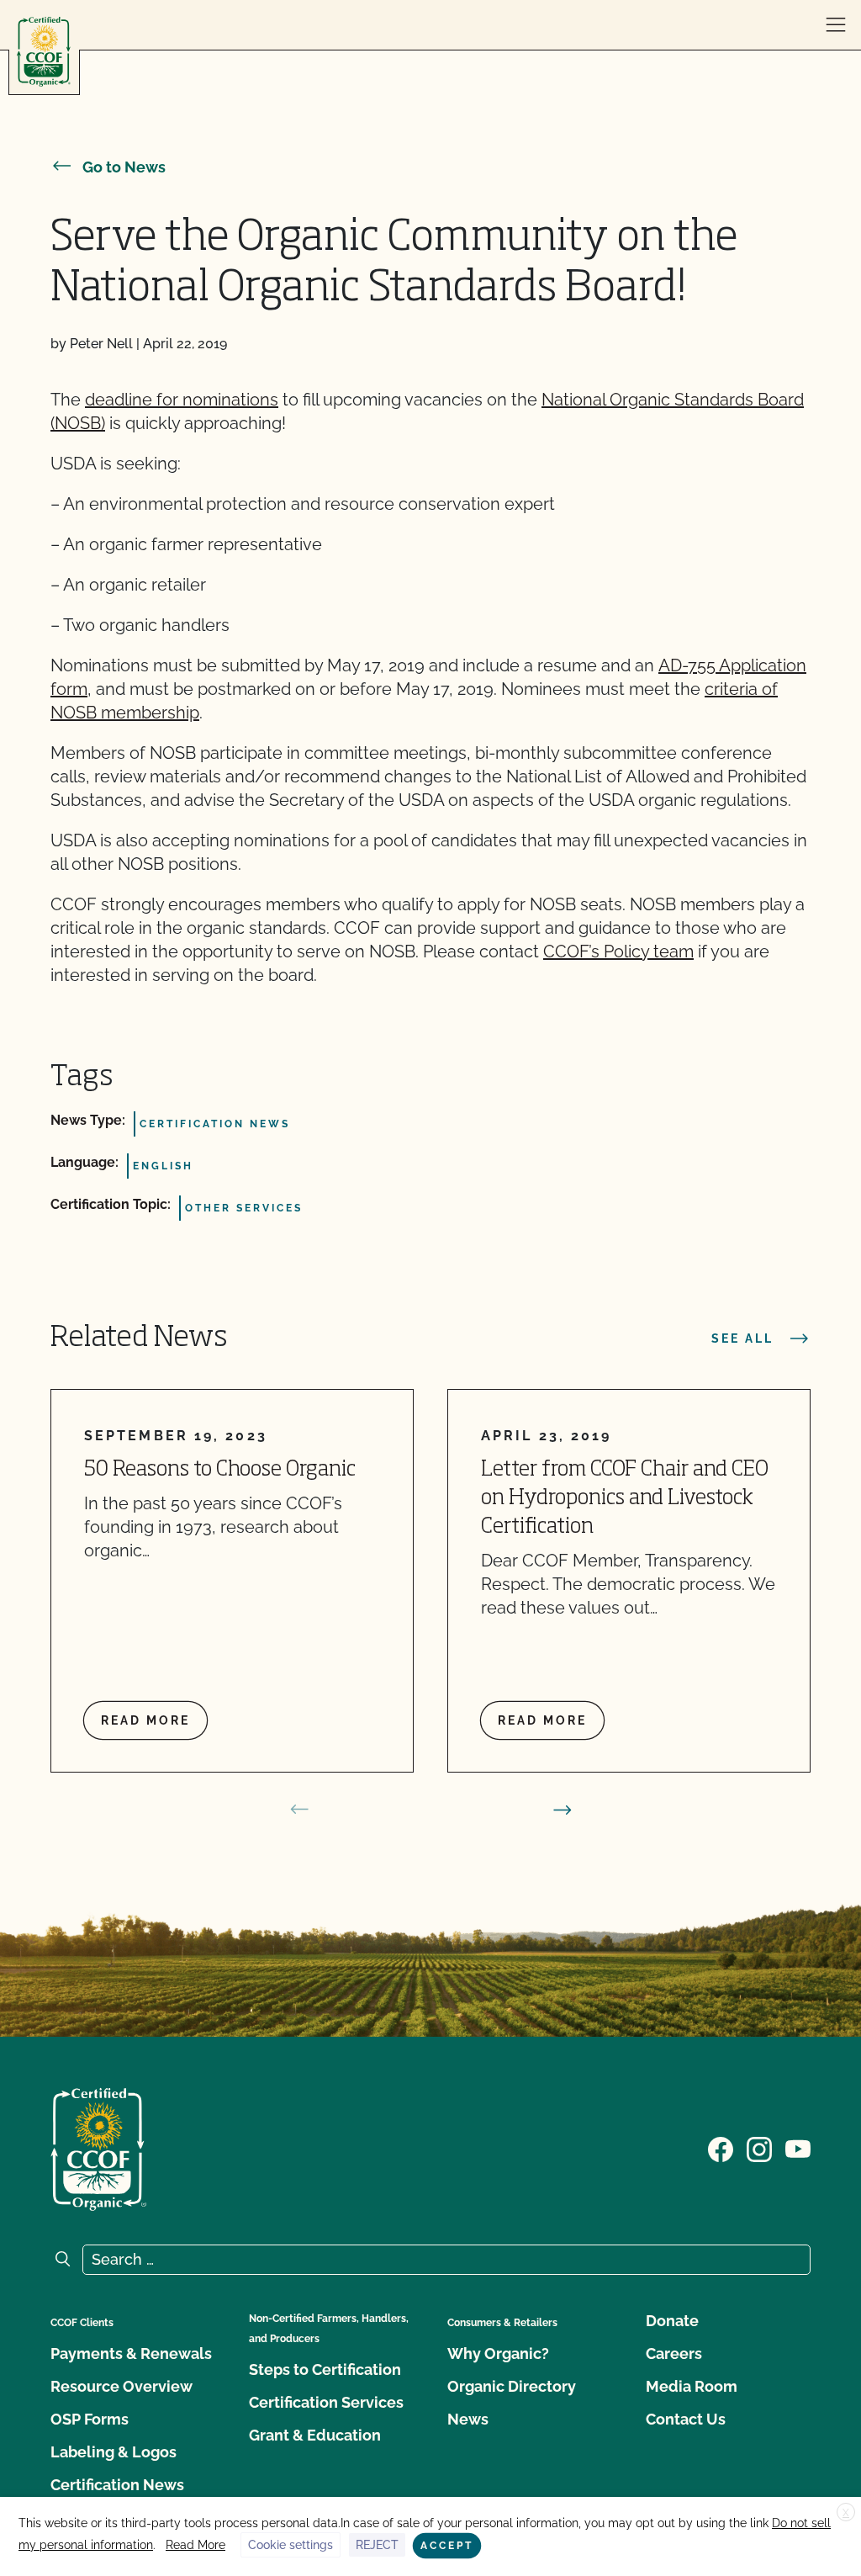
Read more (145, 1720)
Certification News (117, 2485)
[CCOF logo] (44, 52)
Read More (195, 2545)
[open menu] (836, 25)
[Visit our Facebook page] (721, 2148)
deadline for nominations (182, 400)
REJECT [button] (377, 2545)
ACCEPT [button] (447, 2546)
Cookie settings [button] (291, 2545)
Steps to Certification (325, 2369)
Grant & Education (315, 2435)
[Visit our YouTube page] (798, 2148)
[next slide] (563, 1810)
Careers (674, 2353)
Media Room (692, 2386)
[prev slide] (299, 1810)
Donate (672, 2321)
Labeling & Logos (114, 2452)
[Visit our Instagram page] (759, 2148)
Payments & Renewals (131, 2353)
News (468, 2419)
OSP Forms (90, 2419)
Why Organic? (498, 2353)
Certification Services (326, 2402)
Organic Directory (512, 2386)
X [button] (846, 2513)
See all (742, 1338)
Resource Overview (121, 2386)
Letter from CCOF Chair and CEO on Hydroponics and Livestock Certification (625, 1499)
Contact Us (686, 2419)
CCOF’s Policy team (618, 951)
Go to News (124, 167)
